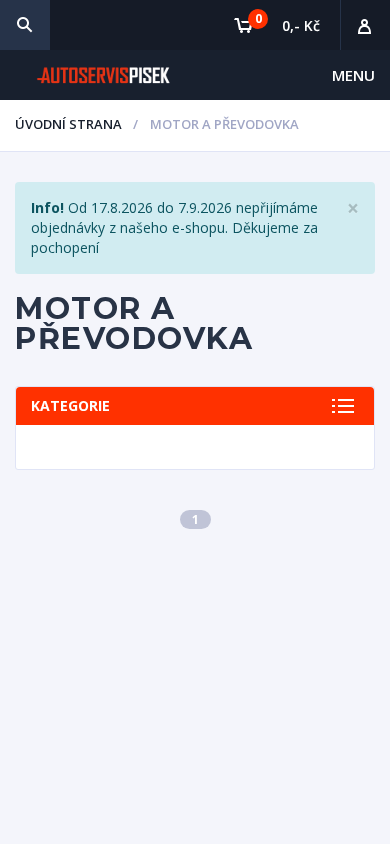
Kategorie (70, 405)
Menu (353, 75)
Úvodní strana (68, 124)
